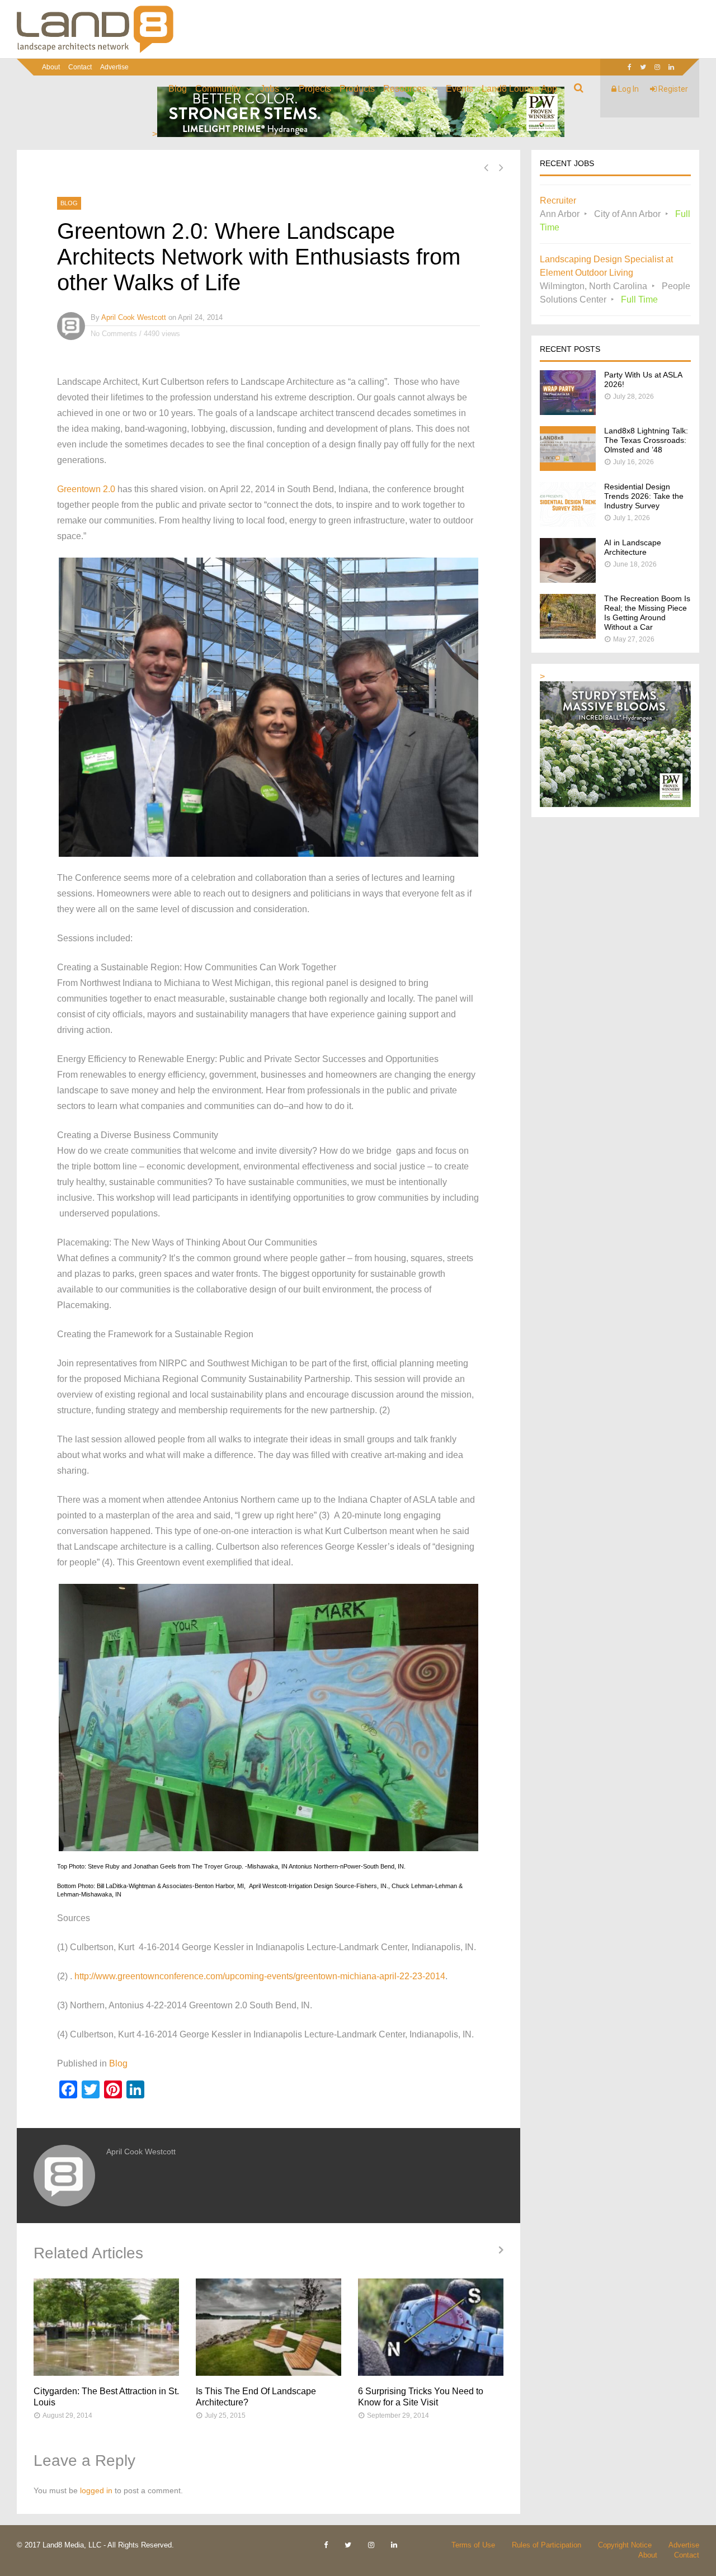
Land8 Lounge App (519, 89)
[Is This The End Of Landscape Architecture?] (268, 2327)
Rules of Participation (547, 2545)
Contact (80, 67)
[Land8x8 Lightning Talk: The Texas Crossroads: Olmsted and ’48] (568, 468)
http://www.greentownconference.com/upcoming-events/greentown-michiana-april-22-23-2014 (260, 1976)
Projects (315, 89)
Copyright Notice (625, 2545)
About (51, 67)
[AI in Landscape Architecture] (568, 580)
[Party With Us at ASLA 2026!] (568, 412)
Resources (405, 89)
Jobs (270, 89)
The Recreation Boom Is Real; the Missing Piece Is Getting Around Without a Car (647, 613)
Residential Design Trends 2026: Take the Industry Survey (644, 496)
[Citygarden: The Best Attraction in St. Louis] (106, 2327)
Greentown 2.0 (86, 489)
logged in (96, 2490)
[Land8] (95, 51)
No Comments (114, 334)
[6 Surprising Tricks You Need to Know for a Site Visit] (431, 2327)
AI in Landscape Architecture (633, 547)
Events (460, 89)
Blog (178, 89)
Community (218, 89)
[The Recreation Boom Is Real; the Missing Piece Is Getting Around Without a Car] (568, 636)
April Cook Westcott (134, 317)
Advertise (114, 67)
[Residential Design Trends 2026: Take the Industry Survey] (568, 524)
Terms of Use (473, 2545)
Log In (628, 89)
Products (357, 89)
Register (672, 89)
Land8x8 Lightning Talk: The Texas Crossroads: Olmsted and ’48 (646, 440)
